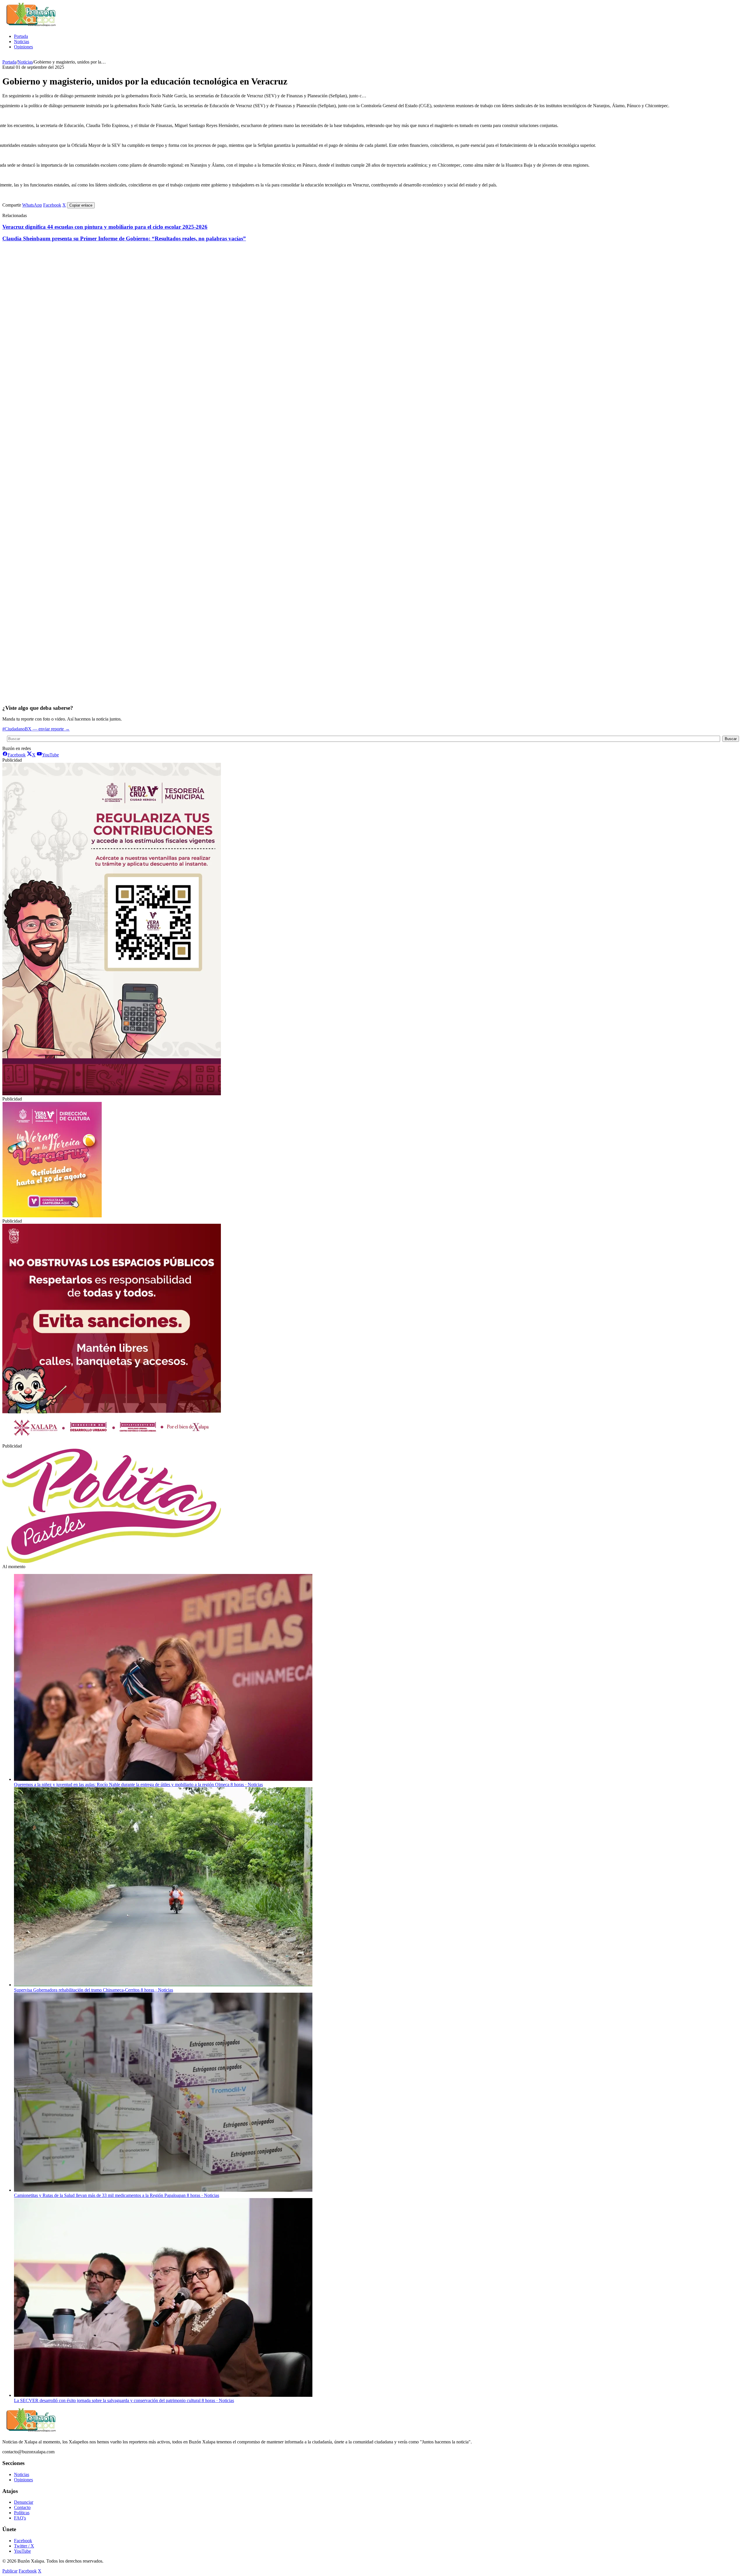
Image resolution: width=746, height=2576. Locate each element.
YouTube (22, 2551)
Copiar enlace (81, 205)
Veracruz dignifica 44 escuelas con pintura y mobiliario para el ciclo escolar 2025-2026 (105, 227)
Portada (21, 36)
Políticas (22, 2513)
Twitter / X (24, 2546)
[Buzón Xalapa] (31, 26)
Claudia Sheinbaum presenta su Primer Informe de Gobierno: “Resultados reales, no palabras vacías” (124, 238)
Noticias (22, 42)
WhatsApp (32, 205)
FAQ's (20, 2518)
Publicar (10, 2571)
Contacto (22, 2507)
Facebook (52, 205)
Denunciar (24, 2502)
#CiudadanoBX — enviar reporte (36, 729)
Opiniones (23, 47)
